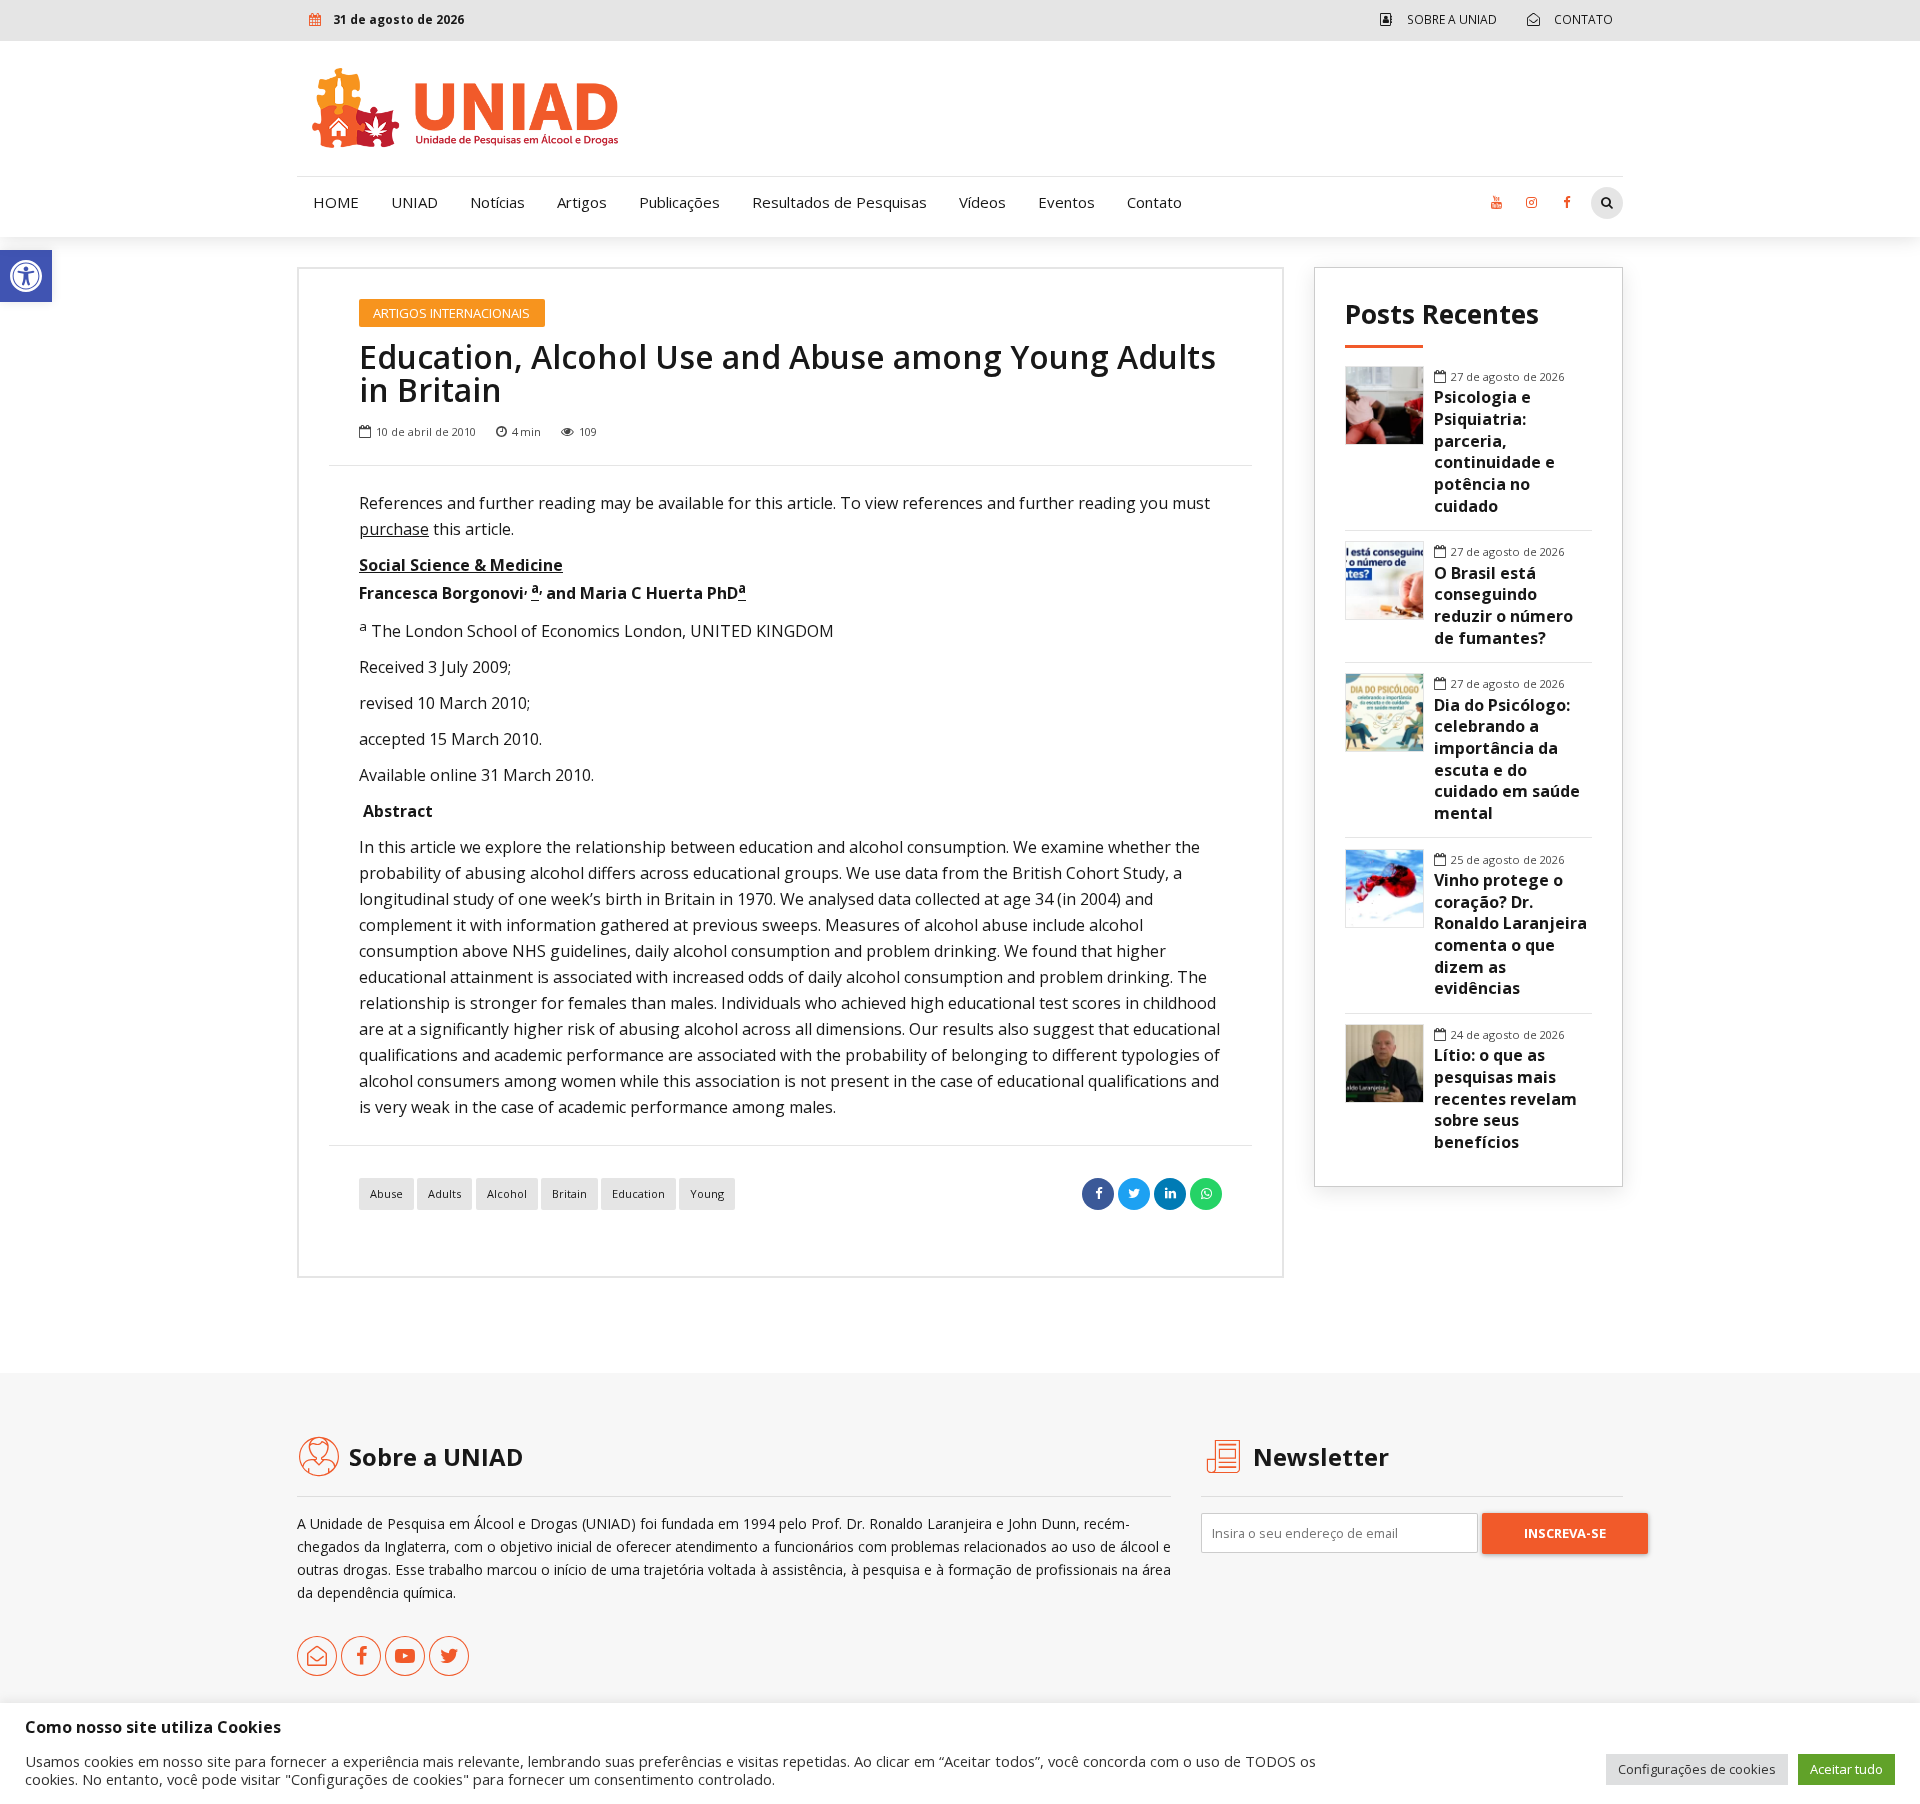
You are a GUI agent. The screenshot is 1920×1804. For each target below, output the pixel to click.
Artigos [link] (582, 202)
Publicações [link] (679, 202)
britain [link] (569, 1193)
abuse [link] (386, 1193)
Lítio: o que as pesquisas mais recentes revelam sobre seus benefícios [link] (1505, 1099)
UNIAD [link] (414, 202)
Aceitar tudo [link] (1846, 1769)
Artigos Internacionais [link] (451, 313)
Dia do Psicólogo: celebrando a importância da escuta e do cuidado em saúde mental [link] (1507, 759)
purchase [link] (394, 529)
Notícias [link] (497, 202)
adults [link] (444, 1193)
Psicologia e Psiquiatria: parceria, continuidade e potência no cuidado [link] (1494, 451)
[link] (26, 276)
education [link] (638, 1193)
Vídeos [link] (982, 202)
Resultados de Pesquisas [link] (839, 202)
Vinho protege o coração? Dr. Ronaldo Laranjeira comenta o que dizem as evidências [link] (1510, 934)
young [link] (707, 1193)
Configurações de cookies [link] (1697, 1769)
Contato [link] (1154, 202)
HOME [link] (336, 202)
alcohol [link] (507, 1193)
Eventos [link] (1066, 202)
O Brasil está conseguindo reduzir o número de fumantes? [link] (1503, 606)
